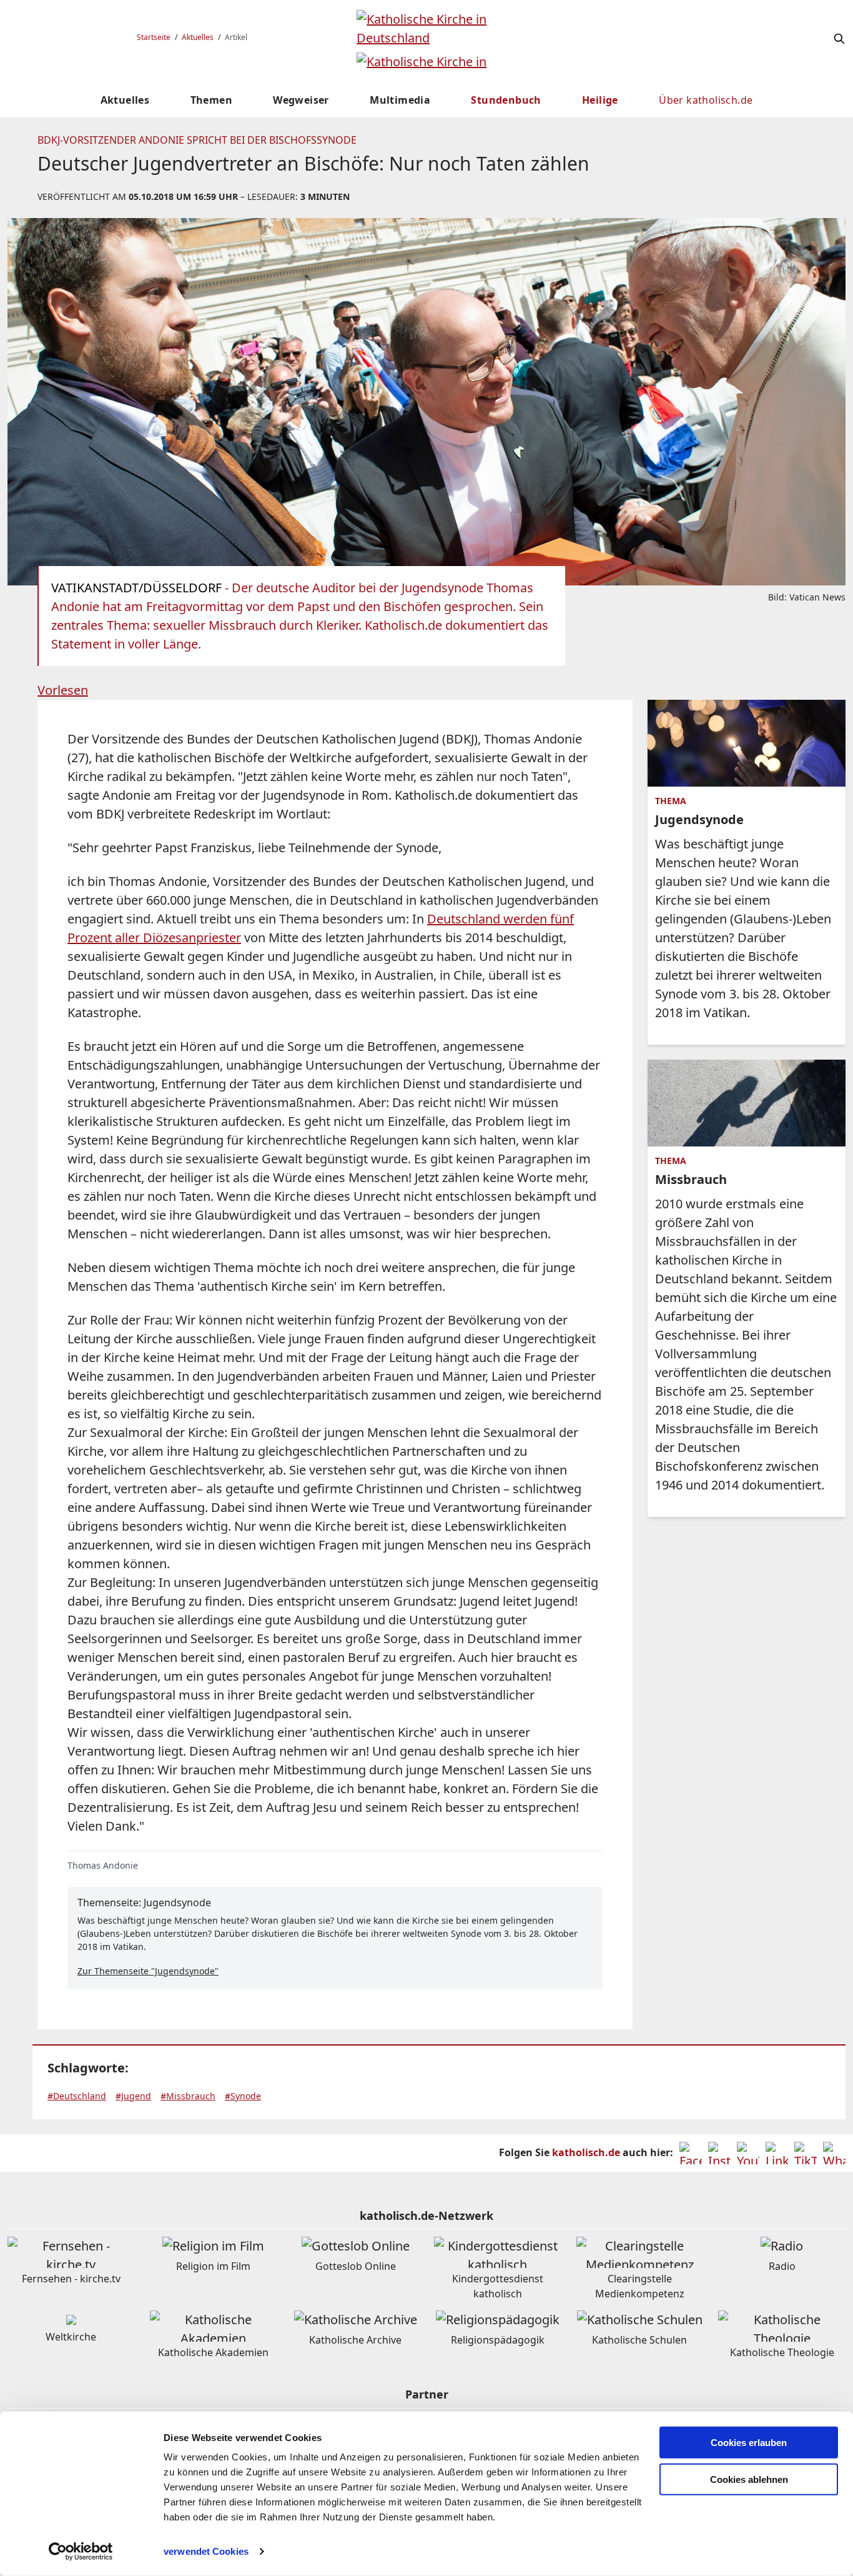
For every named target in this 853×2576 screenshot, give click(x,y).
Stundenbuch (506, 100)
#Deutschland (77, 2096)
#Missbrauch (188, 2096)
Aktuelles (198, 37)
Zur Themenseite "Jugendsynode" (148, 1971)
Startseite (154, 37)
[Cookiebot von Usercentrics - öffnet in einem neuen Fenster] (81, 2552)
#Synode (243, 2096)
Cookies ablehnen (749, 2479)
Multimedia (400, 100)
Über (706, 100)
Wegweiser (301, 100)
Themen (211, 100)
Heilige (600, 100)
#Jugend (133, 2096)
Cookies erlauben (749, 2443)
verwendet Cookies (206, 2551)
